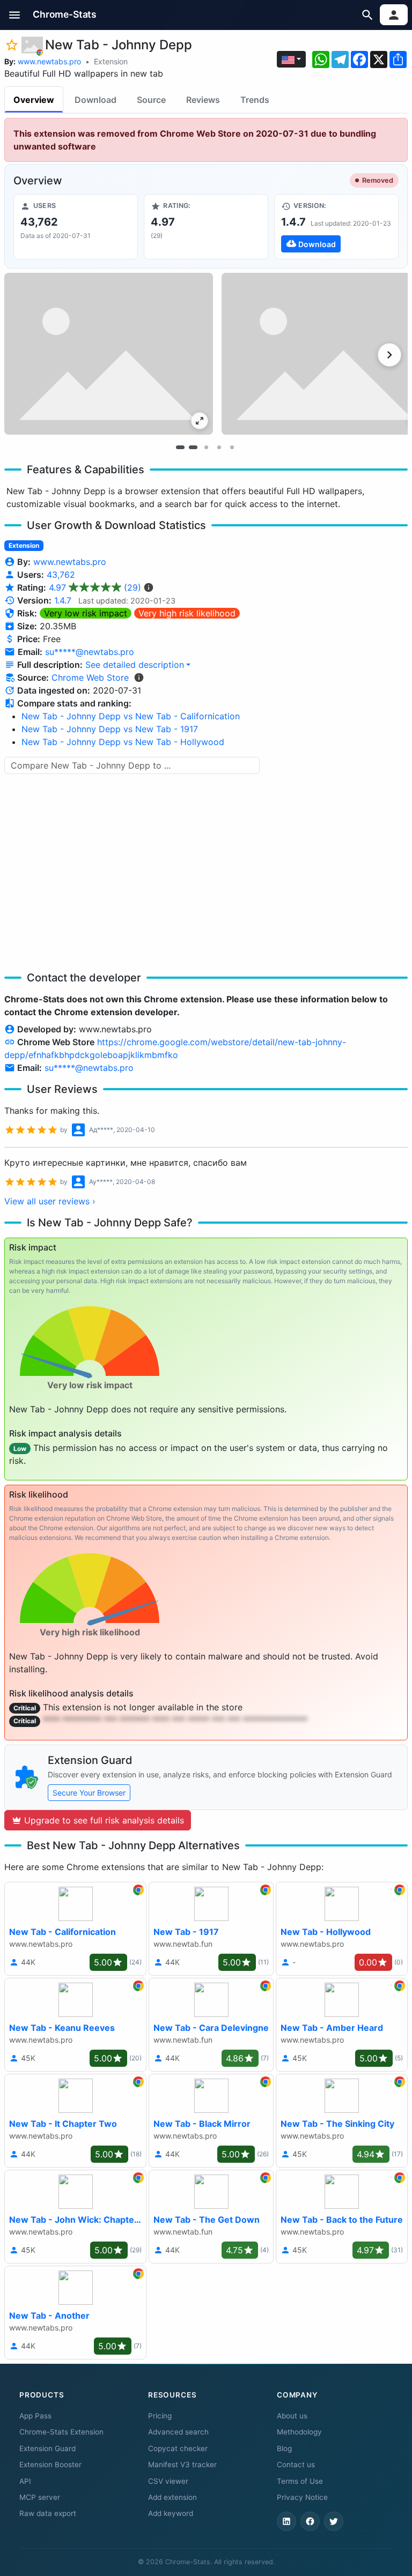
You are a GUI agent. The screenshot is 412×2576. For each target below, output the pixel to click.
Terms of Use (300, 2481)
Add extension (172, 2497)
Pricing (160, 2416)
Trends (255, 100)
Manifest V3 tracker (182, 2465)
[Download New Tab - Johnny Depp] (336, 227)
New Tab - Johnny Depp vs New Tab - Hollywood (123, 742)
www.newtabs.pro (49, 61)
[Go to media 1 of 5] (180, 448)
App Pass (35, 2416)
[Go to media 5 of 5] (232, 448)
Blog (284, 2448)
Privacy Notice (302, 2497)
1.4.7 (63, 600)
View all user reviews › (50, 1201)
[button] (15, 15)
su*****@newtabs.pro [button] (90, 652)
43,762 (61, 575)
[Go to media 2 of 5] (193, 448)
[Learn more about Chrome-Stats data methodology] (139, 677)
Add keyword (171, 2513)
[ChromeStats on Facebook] (310, 2521)
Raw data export (48, 2513)
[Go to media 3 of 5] (206, 448)
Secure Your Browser (89, 1793)
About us (292, 2416)
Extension (111, 61)
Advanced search (178, 2432)
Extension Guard (47, 2448)
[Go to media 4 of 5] (219, 448)
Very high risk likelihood (187, 613)
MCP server (40, 2497)
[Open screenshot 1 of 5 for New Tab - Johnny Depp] (109, 354)
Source (151, 100)
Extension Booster (50, 2465)
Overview (34, 100)
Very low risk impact (86, 613)
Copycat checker (178, 2448)
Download (95, 100)
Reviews (203, 100)
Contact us (296, 2465)
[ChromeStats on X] (334, 2521)
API (25, 2481)
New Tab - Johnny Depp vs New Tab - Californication (131, 716)
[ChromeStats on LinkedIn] (286, 2521)
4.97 (95, 587)
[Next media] (389, 355)
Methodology (299, 2432)
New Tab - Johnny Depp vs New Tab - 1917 (110, 729)
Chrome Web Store (90, 677)
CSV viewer (168, 2481)
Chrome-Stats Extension (61, 2432)
